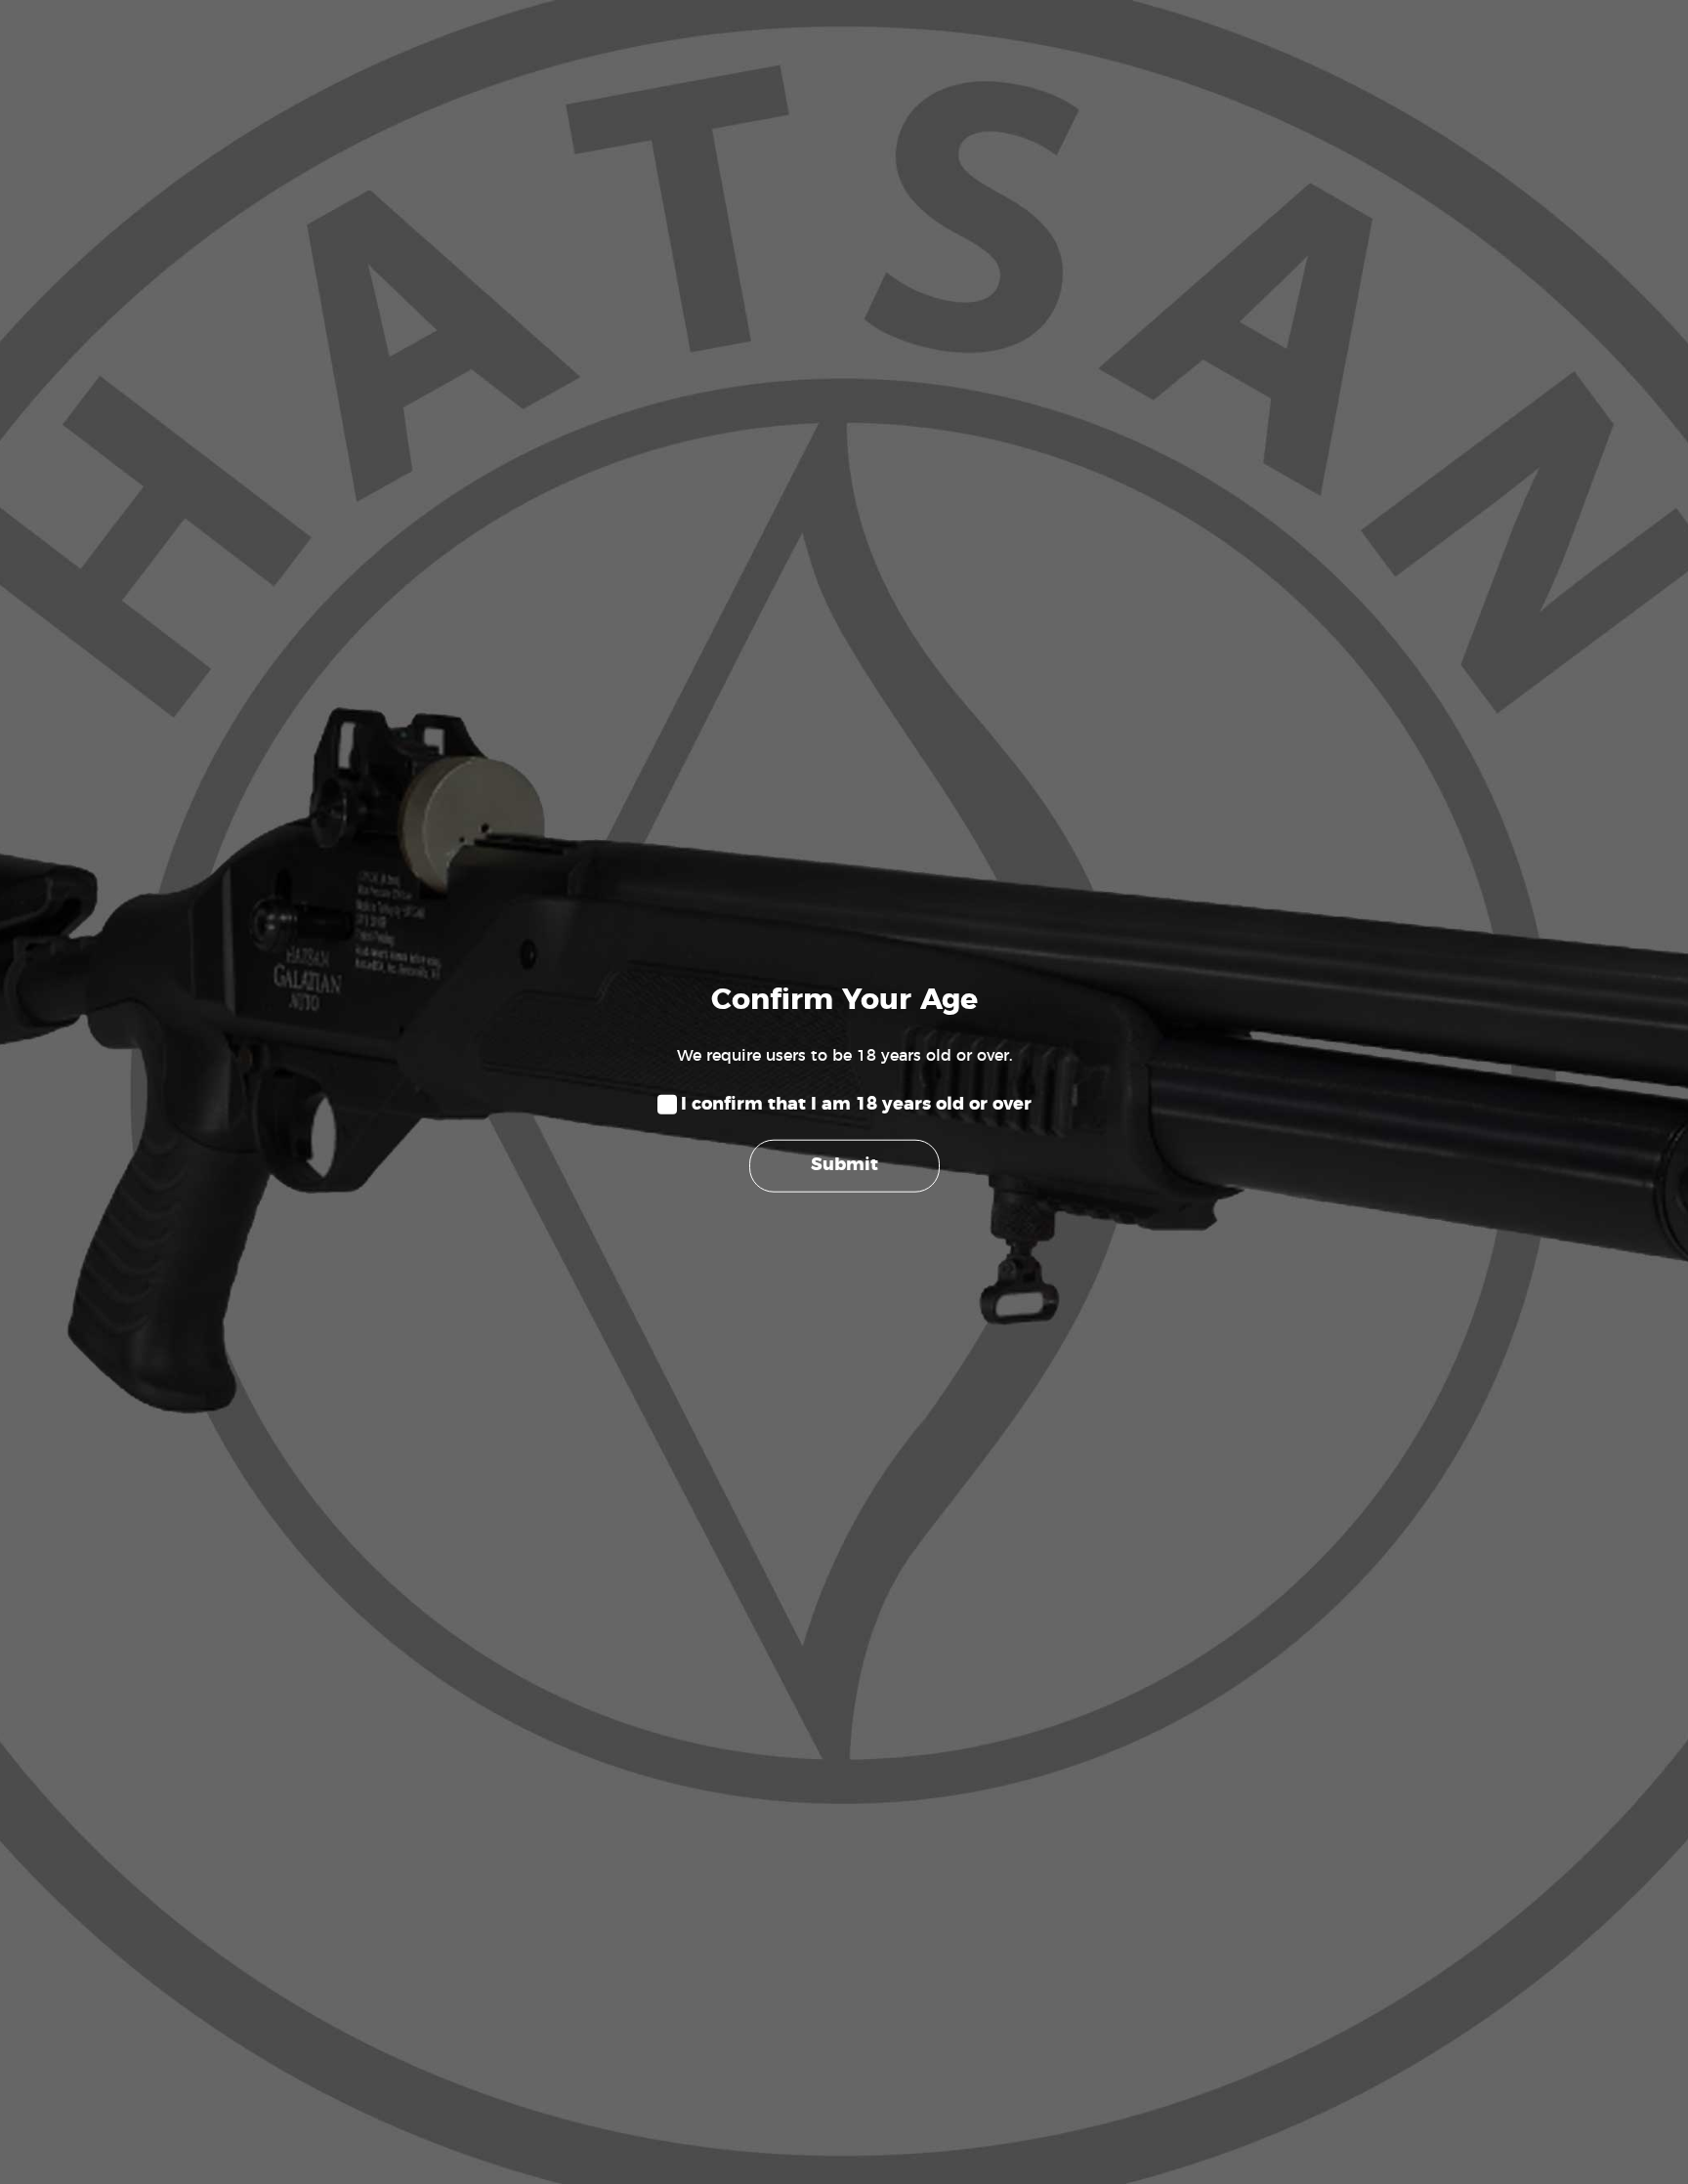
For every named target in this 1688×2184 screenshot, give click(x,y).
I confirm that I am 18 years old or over (856, 1105)
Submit (844, 1165)
